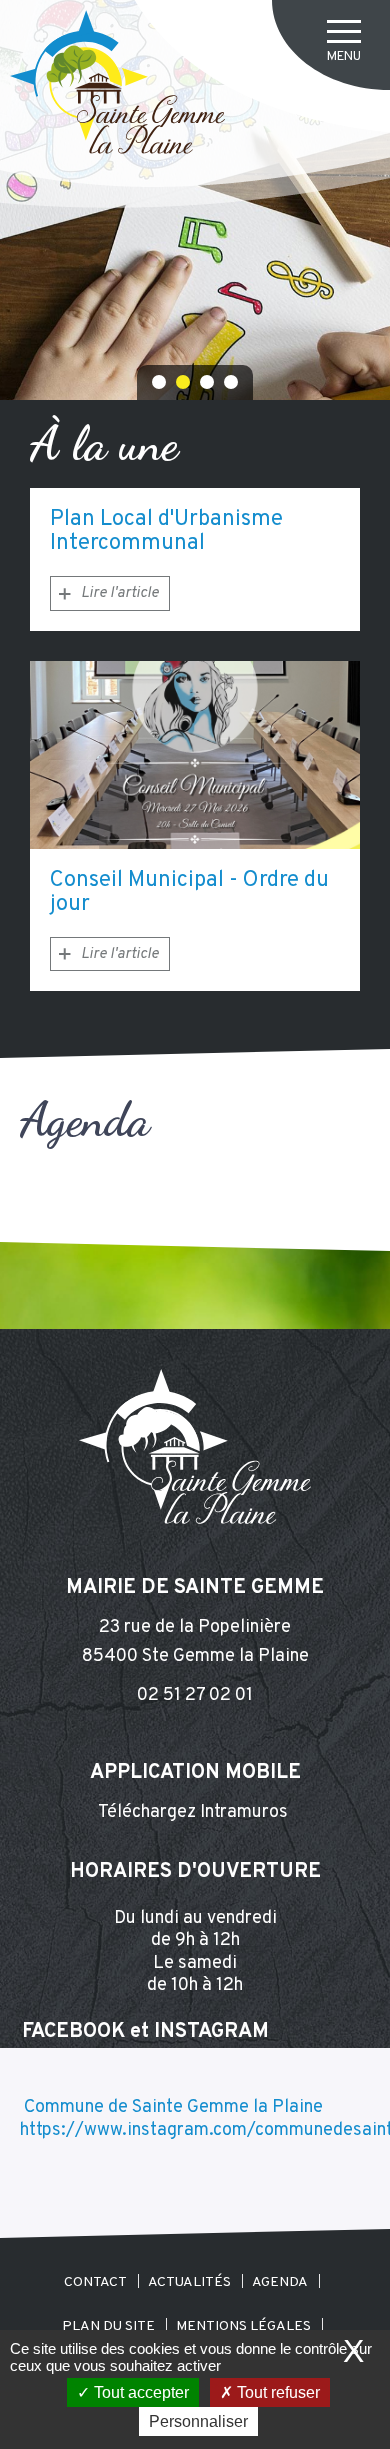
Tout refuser (276, 2392)
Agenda (280, 2282)
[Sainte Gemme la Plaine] (117, 82)
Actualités (189, 2282)
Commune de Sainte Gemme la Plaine (173, 2107)
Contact (95, 2282)
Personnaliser (198, 2421)
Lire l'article (120, 593)
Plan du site (108, 2325)
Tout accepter (139, 2392)
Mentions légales (243, 2325)
